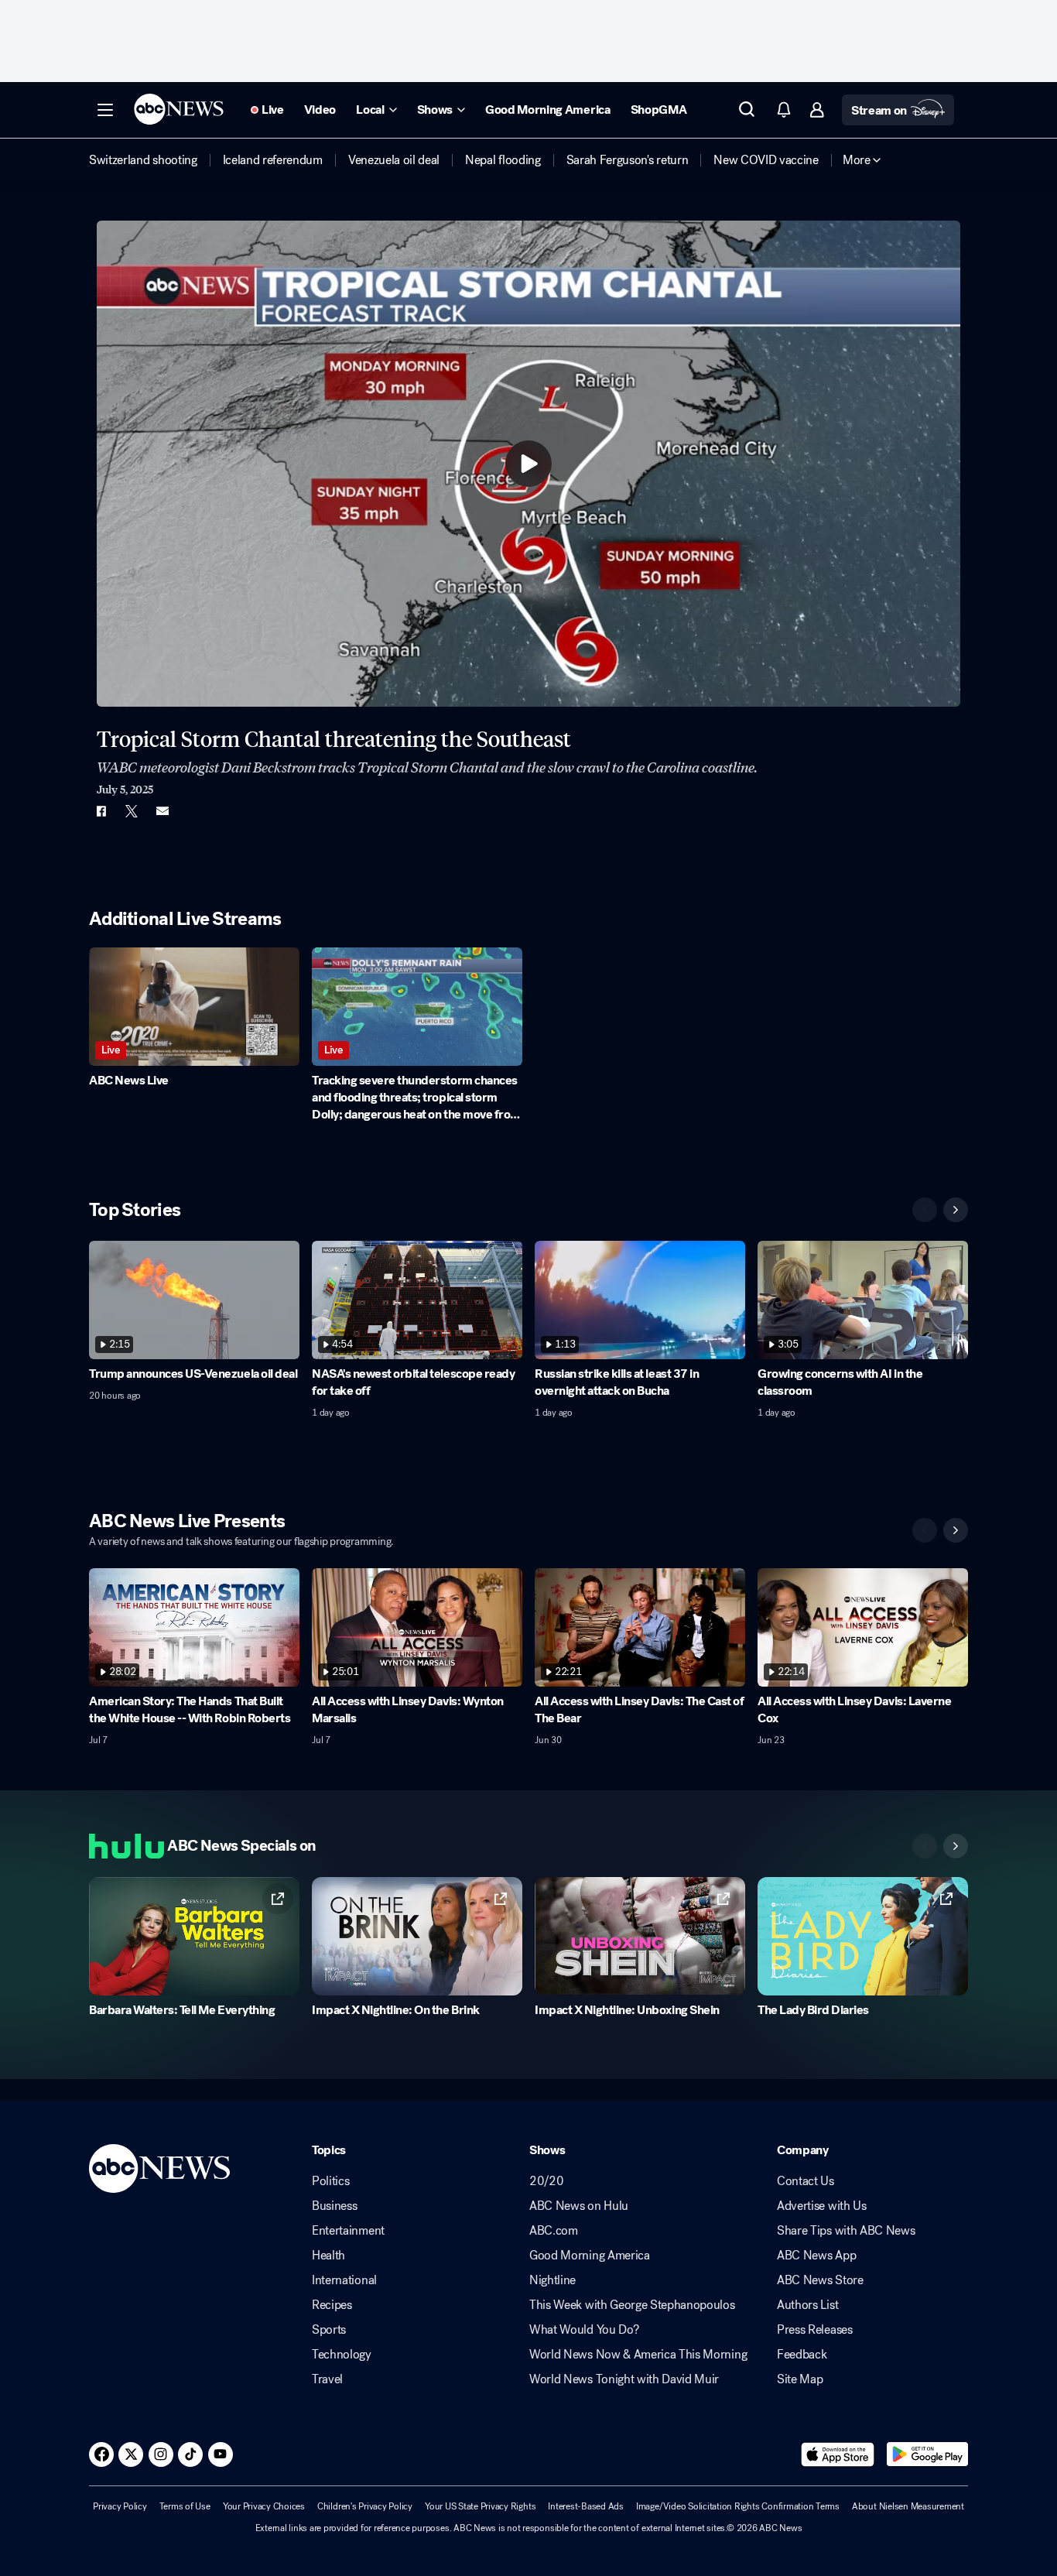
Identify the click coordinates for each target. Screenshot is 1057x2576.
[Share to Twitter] (132, 811)
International (344, 2280)
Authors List (807, 2305)
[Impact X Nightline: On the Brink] (417, 1936)
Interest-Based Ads (586, 2506)
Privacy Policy (120, 2506)
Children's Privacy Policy (365, 2506)
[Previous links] (925, 1846)
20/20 (546, 2181)
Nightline (552, 2280)
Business (334, 2206)
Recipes (332, 2305)
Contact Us (806, 2181)
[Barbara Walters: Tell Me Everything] (194, 1936)
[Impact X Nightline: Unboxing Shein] (640, 1936)
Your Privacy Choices (264, 2506)
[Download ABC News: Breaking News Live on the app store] (838, 2454)
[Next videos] (956, 1210)
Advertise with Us (822, 2206)
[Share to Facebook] (101, 811)
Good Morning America (590, 2256)
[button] (105, 110)
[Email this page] (162, 811)
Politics (330, 2181)
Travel (327, 2379)
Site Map (800, 2379)
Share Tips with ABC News (846, 2231)
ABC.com (554, 2231)
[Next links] (956, 1846)
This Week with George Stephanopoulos (632, 2305)
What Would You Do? (584, 2330)
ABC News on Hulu (579, 2206)
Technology (342, 2355)
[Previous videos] (925, 1210)
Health (328, 2256)
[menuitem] (143, 160)
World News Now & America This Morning (638, 2355)
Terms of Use (185, 2506)
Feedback (802, 2355)
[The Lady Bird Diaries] (863, 1936)
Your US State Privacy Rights (480, 2506)
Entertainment (348, 2231)
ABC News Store (820, 2280)
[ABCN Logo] (179, 109)
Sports (329, 2330)
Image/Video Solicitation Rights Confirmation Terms (738, 2506)
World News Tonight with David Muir (624, 2379)
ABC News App (816, 2256)
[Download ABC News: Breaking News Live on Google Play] (927, 2454)
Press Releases (815, 2330)
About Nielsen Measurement (908, 2506)
